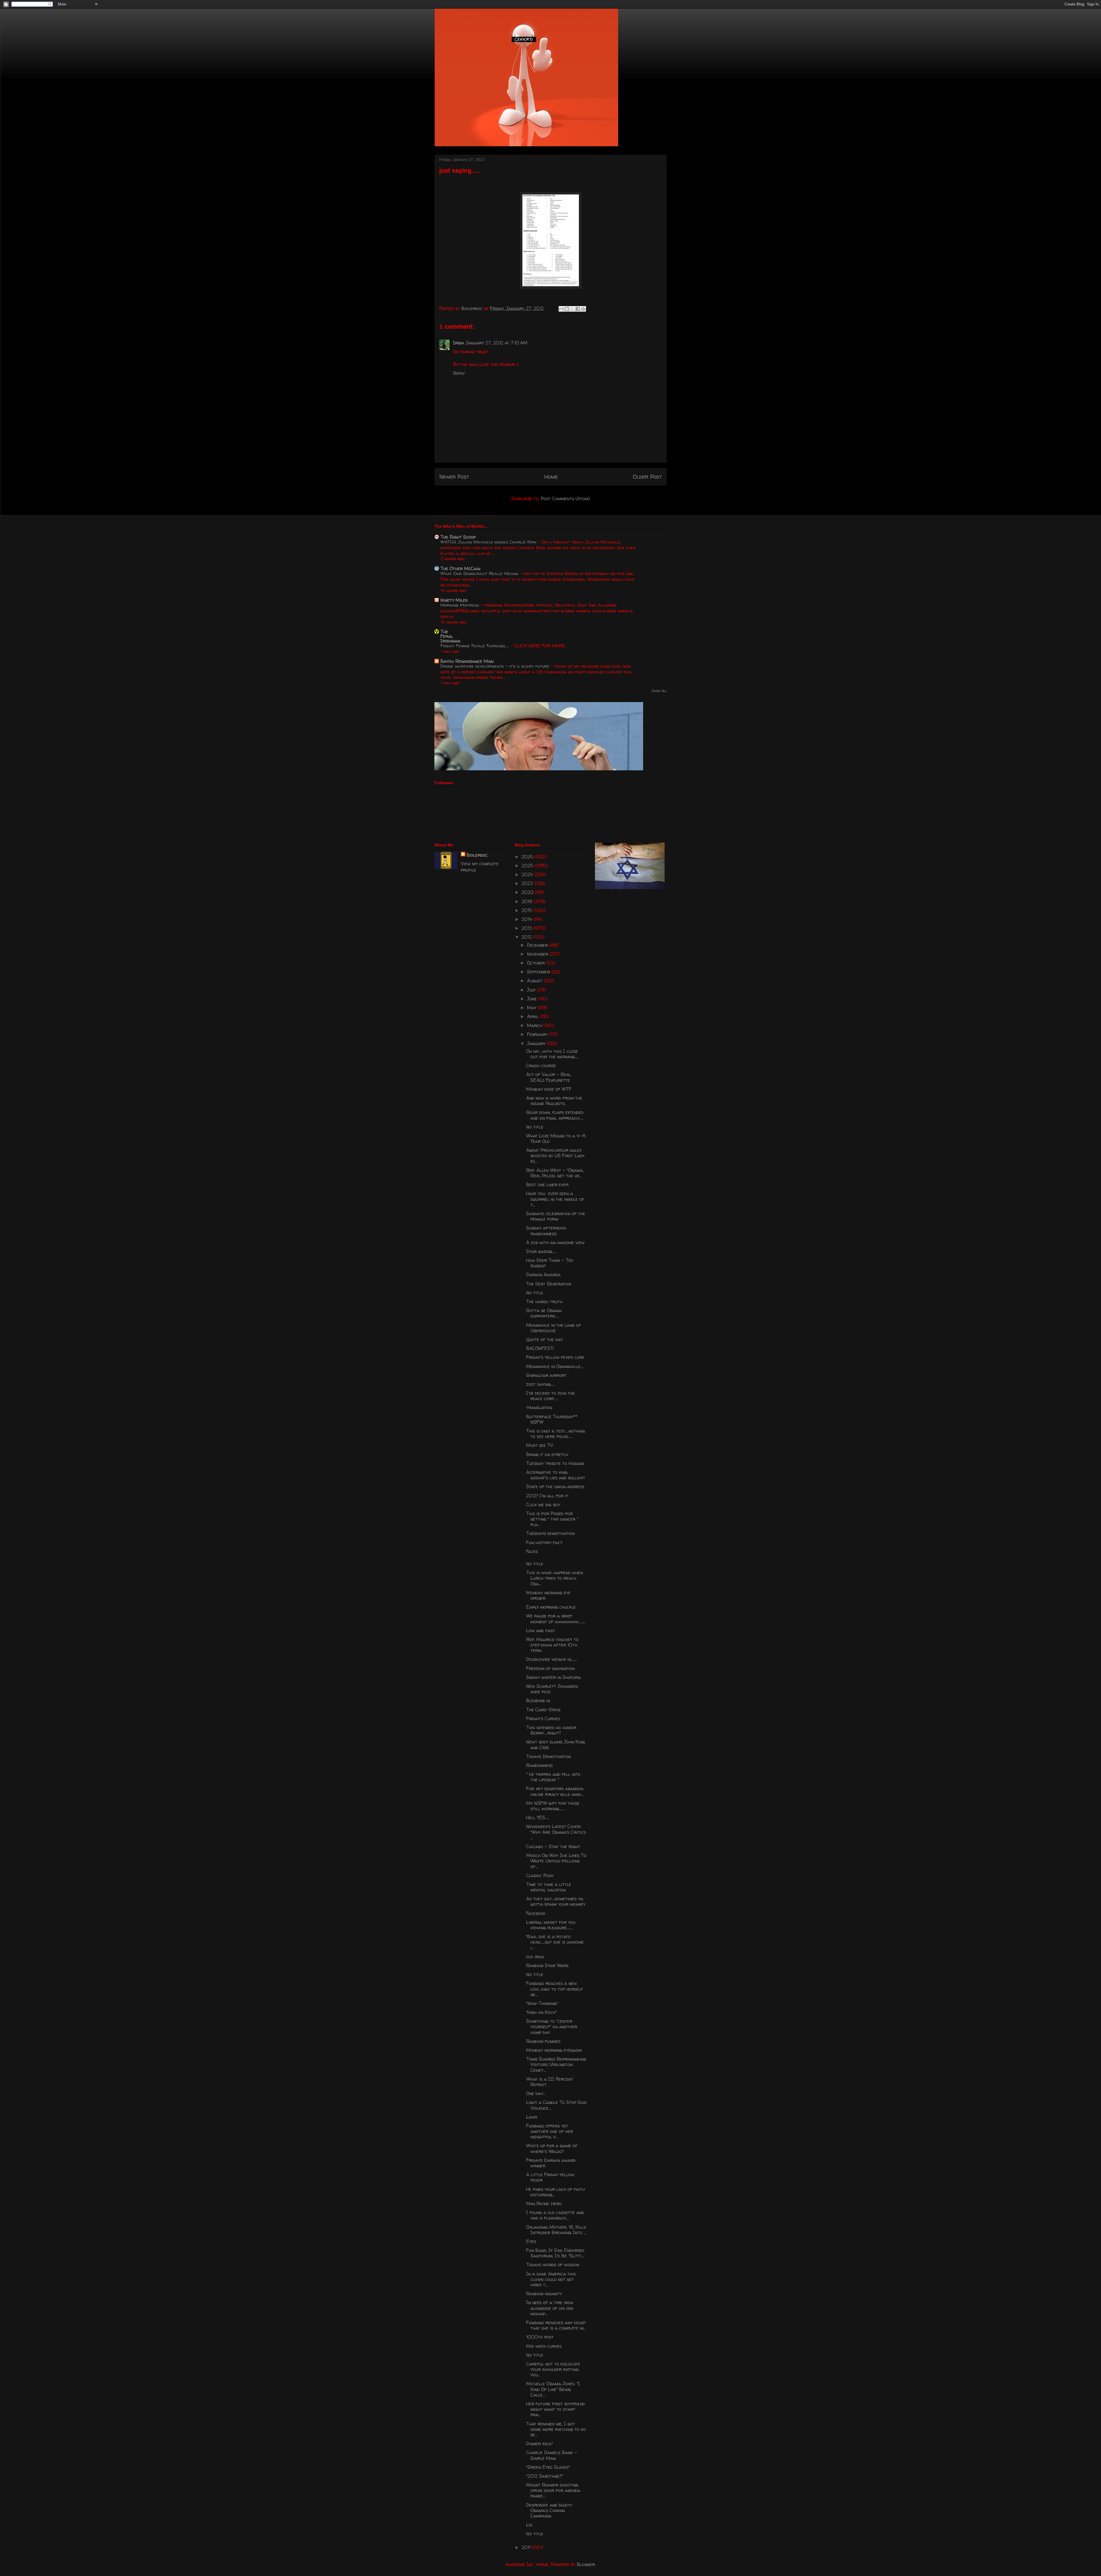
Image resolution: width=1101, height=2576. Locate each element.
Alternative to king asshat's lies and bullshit (556, 1475)
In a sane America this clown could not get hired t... (551, 2279)
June (533, 999)
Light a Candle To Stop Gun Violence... (556, 2105)
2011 (527, 2547)
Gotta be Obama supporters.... (544, 1313)
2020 (528, 892)
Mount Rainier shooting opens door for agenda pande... (553, 2490)
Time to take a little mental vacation (549, 1887)
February (538, 1034)
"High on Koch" (541, 2012)
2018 (528, 901)
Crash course (541, 1065)
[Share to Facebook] (578, 309)
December (538, 945)
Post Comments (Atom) (565, 498)
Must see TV (540, 1445)
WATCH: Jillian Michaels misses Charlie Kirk (489, 542)
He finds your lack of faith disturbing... (556, 2192)
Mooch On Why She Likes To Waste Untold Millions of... (556, 1861)
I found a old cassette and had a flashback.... (555, 2215)
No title (535, 1127)
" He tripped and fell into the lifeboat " (553, 1777)
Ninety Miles (454, 600)
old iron (535, 1957)
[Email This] (561, 309)
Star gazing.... (541, 1251)
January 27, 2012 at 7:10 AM (497, 343)
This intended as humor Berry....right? (551, 1730)
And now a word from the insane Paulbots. (554, 1101)
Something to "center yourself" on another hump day (552, 2026)
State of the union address (555, 1486)
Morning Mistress (460, 605)
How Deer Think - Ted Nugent (550, 1263)
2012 (527, 937)
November (538, 954)
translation (539, 1407)
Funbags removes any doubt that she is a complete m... (556, 2325)
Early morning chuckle (551, 1607)
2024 (528, 874)
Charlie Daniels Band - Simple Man (552, 2455)
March (535, 1025)
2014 (527, 919)
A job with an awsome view (555, 1242)
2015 (528, 910)
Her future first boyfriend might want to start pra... (556, 2409)
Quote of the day (544, 1339)
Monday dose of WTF (549, 1089)
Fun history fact (544, 1542)
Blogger (586, 2564)
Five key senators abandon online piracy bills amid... (555, 1791)
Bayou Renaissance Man (467, 661)
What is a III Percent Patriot (550, 2082)
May (532, 1008)
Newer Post (454, 477)
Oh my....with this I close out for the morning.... (552, 1054)
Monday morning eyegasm (554, 2050)
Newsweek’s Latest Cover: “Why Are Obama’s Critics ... (556, 1832)
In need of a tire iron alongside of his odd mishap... (550, 2308)
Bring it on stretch (547, 1454)
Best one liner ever (547, 1184)
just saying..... (541, 1384)
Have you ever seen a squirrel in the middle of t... (555, 1199)
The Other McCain (460, 568)
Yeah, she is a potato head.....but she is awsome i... (555, 1942)
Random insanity (544, 2294)
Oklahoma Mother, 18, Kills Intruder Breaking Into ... (556, 2230)
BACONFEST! (540, 1348)
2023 (528, 883)
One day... (536, 2093)
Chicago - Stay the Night (553, 1846)
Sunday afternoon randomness (546, 1230)
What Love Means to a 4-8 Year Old (556, 1138)
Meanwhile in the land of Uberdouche (554, 1328)
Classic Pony (540, 1875)
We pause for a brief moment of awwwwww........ (556, 1619)
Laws (532, 2117)
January (537, 1043)
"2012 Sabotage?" (545, 2476)
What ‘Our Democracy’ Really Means (480, 573)
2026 (528, 857)
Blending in (538, 1700)
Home (551, 477)
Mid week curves (544, 2346)
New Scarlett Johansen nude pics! (552, 1689)
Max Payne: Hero (544, 2203)
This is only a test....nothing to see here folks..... (556, 1434)
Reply (459, 373)
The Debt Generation (549, 1284)
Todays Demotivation (548, 1756)
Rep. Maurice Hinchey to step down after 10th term (552, 1645)
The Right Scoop (458, 537)
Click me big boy (543, 1505)
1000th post (540, 2337)
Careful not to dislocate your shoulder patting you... (553, 2369)
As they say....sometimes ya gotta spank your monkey (556, 1901)
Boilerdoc (477, 855)
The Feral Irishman (450, 636)
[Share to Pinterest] (583, 309)
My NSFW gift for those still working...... (553, 1806)
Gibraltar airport (546, 1375)
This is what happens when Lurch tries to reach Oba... (555, 1578)
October (537, 963)
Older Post (647, 477)
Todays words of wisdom (553, 2265)
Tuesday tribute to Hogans (555, 1463)
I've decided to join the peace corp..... (550, 1396)
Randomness (539, 1765)
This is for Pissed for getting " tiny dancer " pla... (552, 1519)
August (535, 981)
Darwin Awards (543, 1275)
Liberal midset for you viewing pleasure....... (551, 1925)
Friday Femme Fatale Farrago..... (476, 646)
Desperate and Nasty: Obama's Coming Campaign (549, 2510)
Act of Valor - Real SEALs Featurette (549, 1077)
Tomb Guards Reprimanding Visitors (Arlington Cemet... (556, 2064)
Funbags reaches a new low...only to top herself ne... (555, 1989)
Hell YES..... (538, 1817)
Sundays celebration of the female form (556, 1216)
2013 (527, 928)
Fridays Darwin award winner (551, 2163)
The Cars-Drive (543, 1710)
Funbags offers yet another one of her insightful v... (549, 2131)
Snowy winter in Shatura (554, 1677)
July (532, 990)
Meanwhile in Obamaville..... (556, 1366)
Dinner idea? (539, 2444)
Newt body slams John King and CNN (556, 1744)
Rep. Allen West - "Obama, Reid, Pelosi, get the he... (555, 1173)
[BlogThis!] (567, 309)
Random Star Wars (547, 1965)
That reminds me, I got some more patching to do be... (556, 2429)
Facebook (536, 1913)
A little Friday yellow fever (550, 2177)
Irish (458, 343)
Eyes (531, 2241)
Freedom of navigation (550, 1668)
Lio (529, 2525)
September (539, 972)
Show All (659, 691)
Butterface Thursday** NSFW (552, 1419)
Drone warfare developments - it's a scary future (496, 666)
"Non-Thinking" (542, 2003)
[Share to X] (572, 309)
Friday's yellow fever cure (555, 1357)
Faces (532, 1551)
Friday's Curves (543, 1718)
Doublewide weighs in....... (552, 1659)
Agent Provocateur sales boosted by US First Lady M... (555, 1156)
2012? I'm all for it (547, 1496)
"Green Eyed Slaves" (548, 2467)
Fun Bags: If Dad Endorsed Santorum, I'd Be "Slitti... (555, 2253)
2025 (528, 866)
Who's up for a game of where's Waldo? (552, 2148)
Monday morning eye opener (548, 1595)
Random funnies (543, 2041)
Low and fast (541, 1630)
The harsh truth (544, 1301)
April (533, 1016)
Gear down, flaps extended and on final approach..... (555, 1115)
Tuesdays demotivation (550, 1533)
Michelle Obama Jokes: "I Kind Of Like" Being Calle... (553, 2389)
